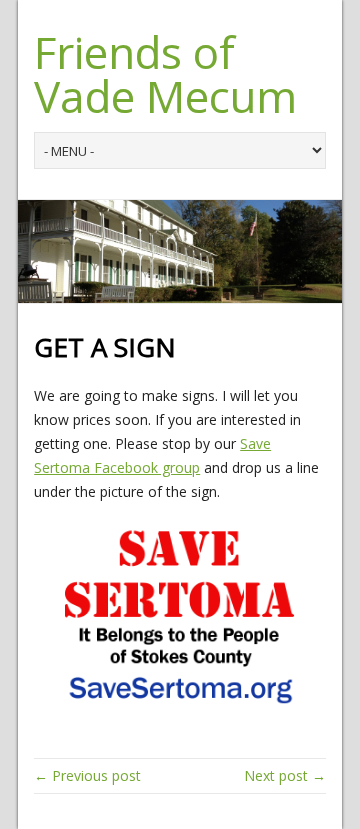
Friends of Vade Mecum (165, 74)
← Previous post (87, 775)
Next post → (285, 775)
